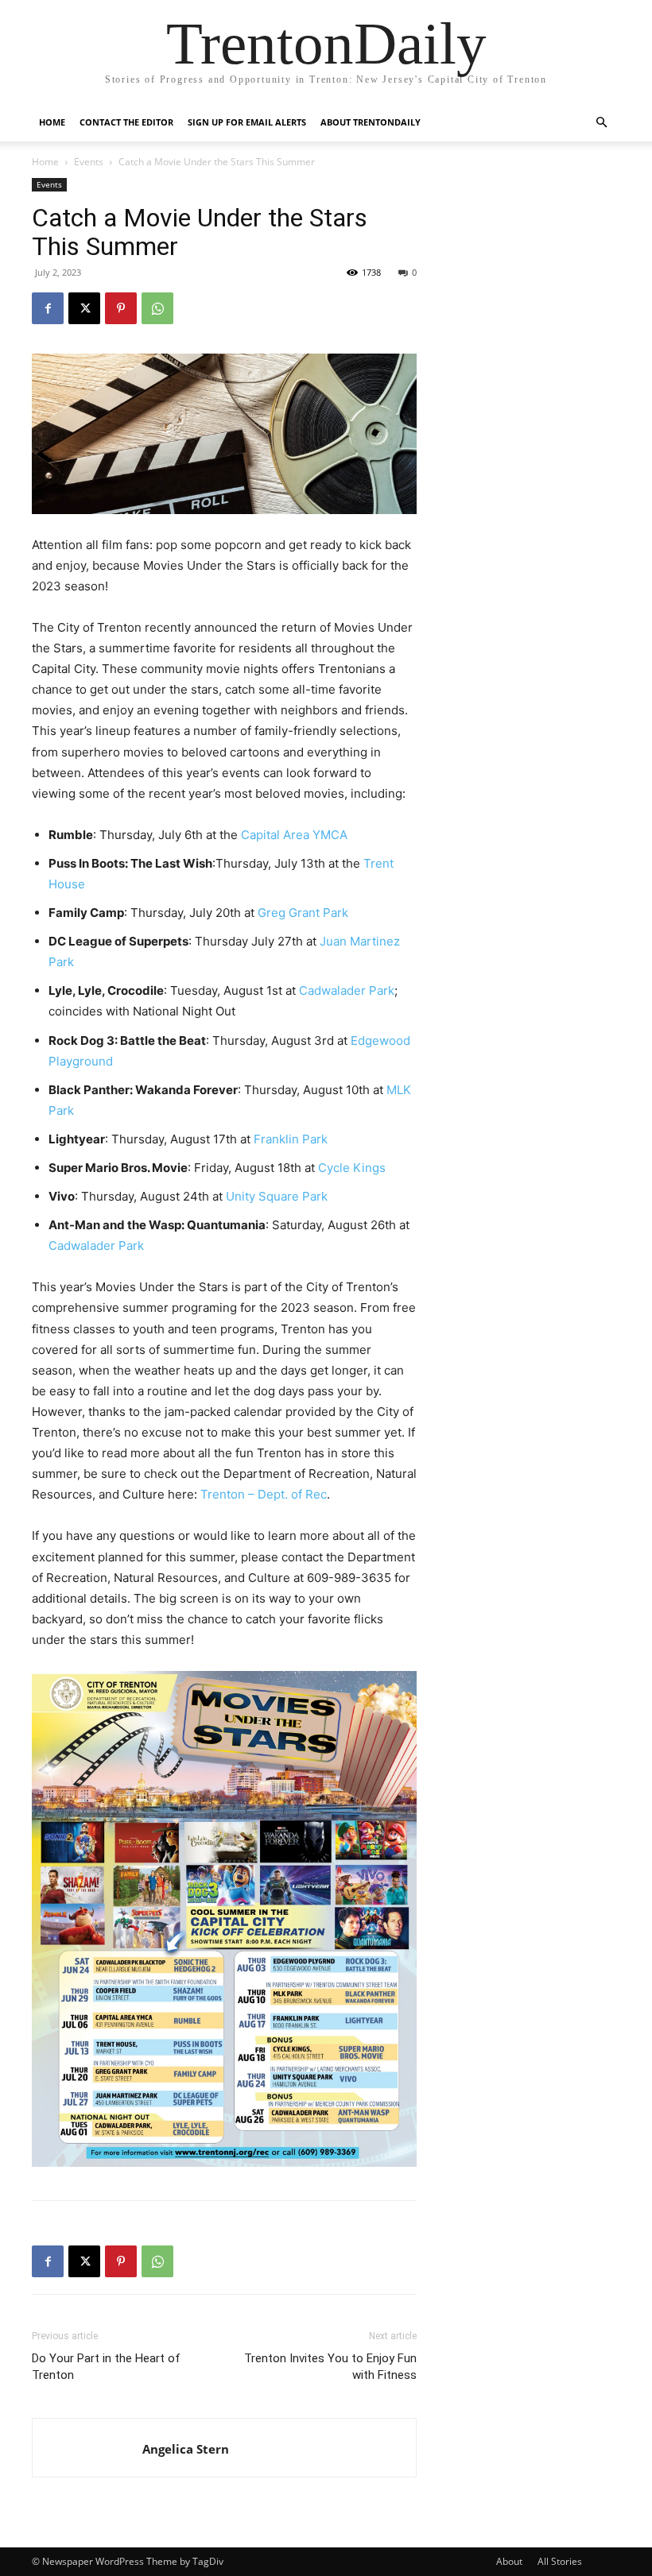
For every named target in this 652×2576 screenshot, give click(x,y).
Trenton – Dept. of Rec (264, 1494)
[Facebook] (48, 308)
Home (52, 122)
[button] (601, 123)
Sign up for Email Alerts (247, 122)
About (509, 2561)
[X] (84, 308)
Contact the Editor (126, 122)
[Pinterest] (121, 308)
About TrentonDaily (371, 122)
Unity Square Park (277, 1196)
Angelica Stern (186, 2449)
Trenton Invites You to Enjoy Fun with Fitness (330, 2367)
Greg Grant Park (303, 913)
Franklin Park (291, 1139)
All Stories (560, 2561)
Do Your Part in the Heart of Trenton (106, 2367)
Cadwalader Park (347, 990)
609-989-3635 (349, 1578)
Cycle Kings (352, 1168)
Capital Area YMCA (294, 835)
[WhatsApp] (157, 308)
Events (89, 162)
